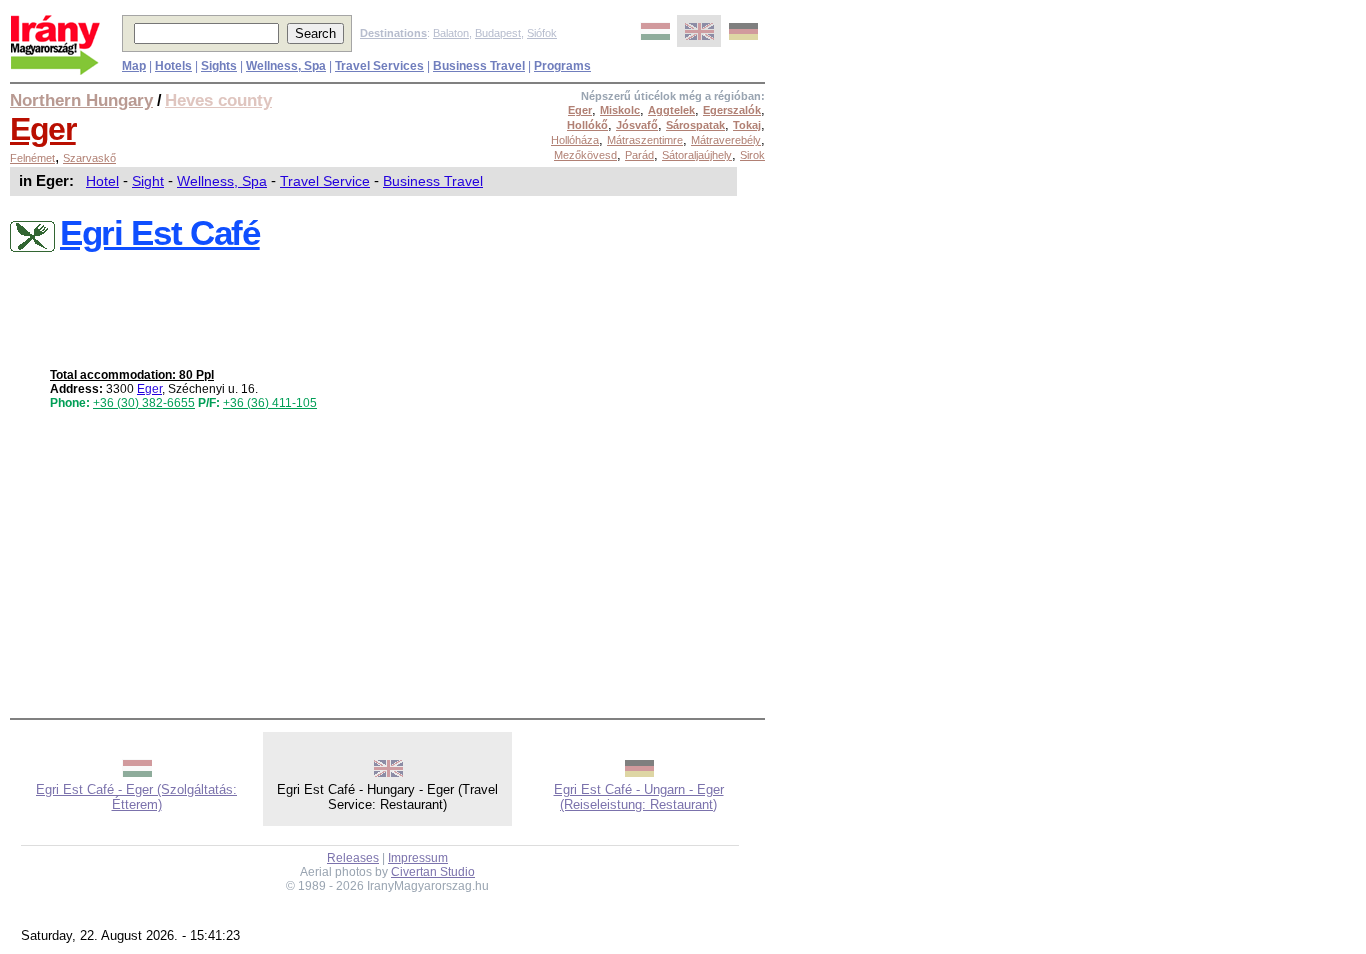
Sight (148, 181)
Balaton (451, 33)
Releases (353, 858)
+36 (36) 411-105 (270, 403)
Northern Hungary (81, 100)
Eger (43, 129)
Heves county (218, 100)
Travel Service (325, 181)
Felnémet (32, 158)
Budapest (498, 33)
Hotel (102, 181)
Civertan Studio (433, 872)
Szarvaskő (89, 158)
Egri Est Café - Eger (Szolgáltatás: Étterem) (136, 797)
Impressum (418, 858)
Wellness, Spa (222, 181)
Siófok (542, 33)
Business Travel (433, 181)
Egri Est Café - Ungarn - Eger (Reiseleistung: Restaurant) (639, 797)
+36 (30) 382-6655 (144, 403)
